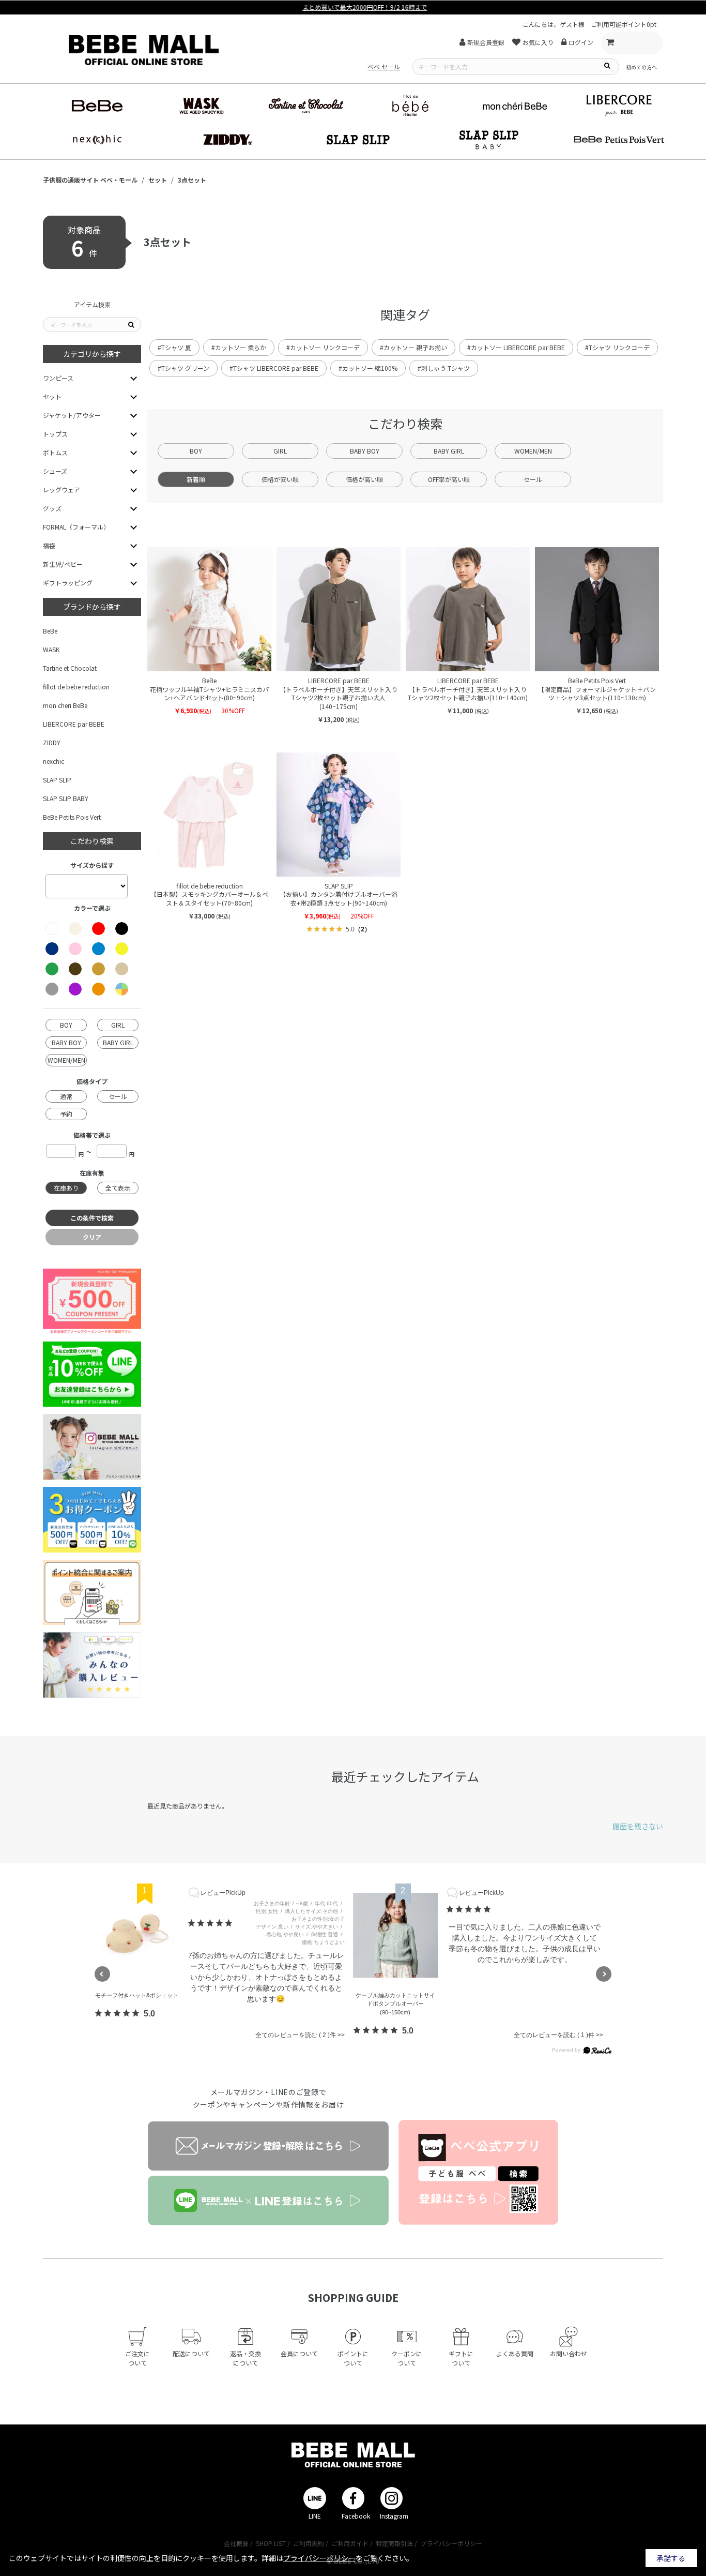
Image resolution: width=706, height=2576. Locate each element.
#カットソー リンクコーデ (323, 347)
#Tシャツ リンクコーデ (617, 347)
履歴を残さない (638, 1826)
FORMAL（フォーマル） (76, 527)
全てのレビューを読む (291, 2035)
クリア (92, 1237)
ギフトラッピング (68, 583)
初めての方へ (641, 67)
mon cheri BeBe (65, 705)
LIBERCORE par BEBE (74, 724)
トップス (55, 434)
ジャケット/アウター (72, 415)
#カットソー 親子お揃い (413, 347)
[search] (607, 65)
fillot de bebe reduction (76, 687)
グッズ (52, 508)
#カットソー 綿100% (368, 368)
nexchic (53, 761)
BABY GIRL (449, 451)
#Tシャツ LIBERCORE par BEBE (274, 368)
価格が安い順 (280, 479)
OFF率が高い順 (449, 479)
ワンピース (58, 378)
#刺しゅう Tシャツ (444, 368)
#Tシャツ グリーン (183, 368)
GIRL (280, 451)
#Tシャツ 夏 (174, 347)
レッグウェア (62, 489)
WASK (51, 649)
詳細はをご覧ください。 (337, 2558)
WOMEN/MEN (533, 451)
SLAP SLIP (57, 780)
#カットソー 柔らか (239, 347)
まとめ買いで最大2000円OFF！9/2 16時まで (353, 7)
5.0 (149, 2014)
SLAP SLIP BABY (66, 798)
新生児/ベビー (63, 564)
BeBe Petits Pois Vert (72, 817)
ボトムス (55, 452)
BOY (196, 451)
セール (533, 479)
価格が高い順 (364, 479)
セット (52, 396)
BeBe (50, 631)
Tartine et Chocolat (70, 668)
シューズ (55, 471)
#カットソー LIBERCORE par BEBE (516, 347)
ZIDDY (52, 742)
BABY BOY (365, 451)
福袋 (49, 545)
